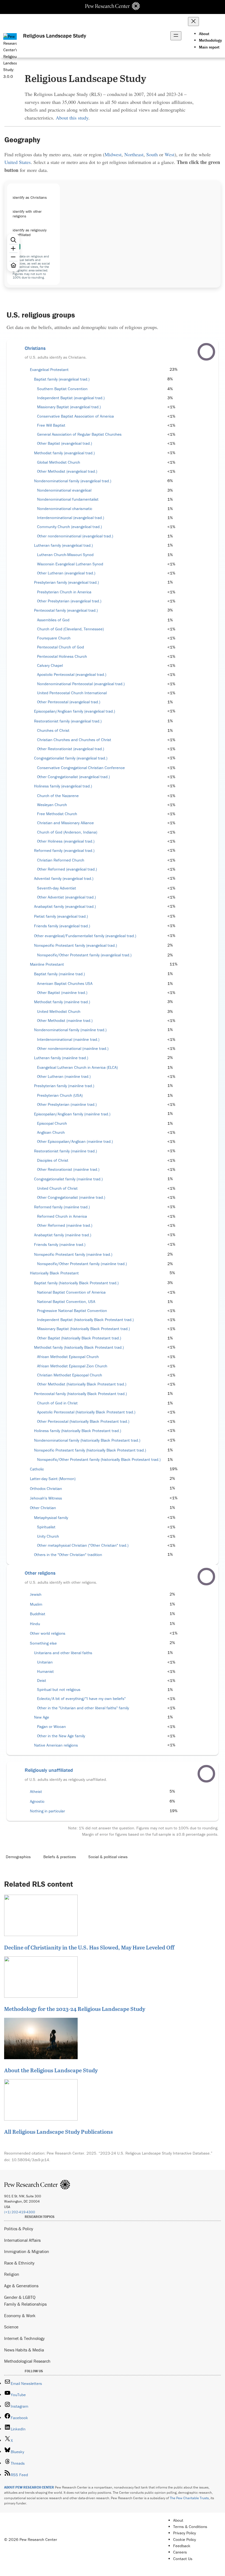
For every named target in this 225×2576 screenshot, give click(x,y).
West (170, 154)
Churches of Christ (53, 730)
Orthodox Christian (46, 1489)
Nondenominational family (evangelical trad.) (73, 481)
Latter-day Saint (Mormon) (53, 1479)
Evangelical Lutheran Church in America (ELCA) (77, 1067)
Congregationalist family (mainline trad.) (68, 1179)
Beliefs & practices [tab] (60, 1857)
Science (11, 2327)
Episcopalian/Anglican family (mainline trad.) (72, 1114)
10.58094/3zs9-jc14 (30, 2160)
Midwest (113, 154)
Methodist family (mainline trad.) (62, 1002)
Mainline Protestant (47, 964)
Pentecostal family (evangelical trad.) (66, 610)
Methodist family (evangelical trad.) (64, 453)
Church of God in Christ (57, 1403)
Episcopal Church (52, 1123)
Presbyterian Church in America (64, 592)
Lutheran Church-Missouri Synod (65, 555)
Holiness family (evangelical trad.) (63, 786)
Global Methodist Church (59, 462)
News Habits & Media (24, 2350)
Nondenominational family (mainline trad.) (70, 1030)
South (152, 154)
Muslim (36, 1604)
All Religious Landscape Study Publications (58, 2132)
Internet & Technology (24, 2338)
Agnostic (37, 1801)
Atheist (36, 1792)
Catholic (37, 1469)
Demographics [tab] (18, 1857)
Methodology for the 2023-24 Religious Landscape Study (75, 2009)
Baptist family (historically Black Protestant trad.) (76, 1283)
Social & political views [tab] (108, 1857)
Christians (35, 348)
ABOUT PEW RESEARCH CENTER (29, 2487)
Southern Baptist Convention (62, 389)
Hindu (35, 1624)
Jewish (36, 1594)
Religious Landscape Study (55, 36)
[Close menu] (193, 22)
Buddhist (38, 1614)
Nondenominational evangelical (64, 490)
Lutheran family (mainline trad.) (61, 1058)
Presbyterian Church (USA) (60, 1095)
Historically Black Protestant (54, 1273)
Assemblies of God (53, 620)
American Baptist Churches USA (65, 984)
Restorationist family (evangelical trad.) (68, 721)
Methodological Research (27, 2361)
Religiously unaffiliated (49, 1770)
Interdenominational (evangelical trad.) (71, 518)
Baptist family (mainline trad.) (59, 974)
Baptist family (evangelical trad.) (62, 379)
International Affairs (22, 2240)
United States (18, 162)
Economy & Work (20, 2316)
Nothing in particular (47, 1811)
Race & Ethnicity (19, 2263)
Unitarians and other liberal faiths (63, 1653)
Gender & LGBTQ (20, 2297)
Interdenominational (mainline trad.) (68, 1039)
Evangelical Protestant (49, 370)
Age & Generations (21, 2286)
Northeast (134, 154)
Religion (12, 2274)
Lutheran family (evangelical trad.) (63, 545)
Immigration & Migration (27, 2251)
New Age (42, 1717)
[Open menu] (176, 36)
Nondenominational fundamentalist (68, 499)
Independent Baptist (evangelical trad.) (71, 398)
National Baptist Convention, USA (66, 1302)
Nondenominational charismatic (65, 509)
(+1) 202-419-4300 (20, 2212)
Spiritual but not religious (59, 1690)
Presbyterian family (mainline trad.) (64, 1086)
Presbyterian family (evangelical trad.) (66, 582)
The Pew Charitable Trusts (189, 2498)
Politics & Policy (19, 2229)
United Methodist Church (59, 1011)
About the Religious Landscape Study (51, 2070)
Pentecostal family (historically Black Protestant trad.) (80, 1394)
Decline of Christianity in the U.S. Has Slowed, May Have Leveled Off (89, 1947)
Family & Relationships (25, 2304)
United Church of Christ (57, 1188)
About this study (72, 118)
